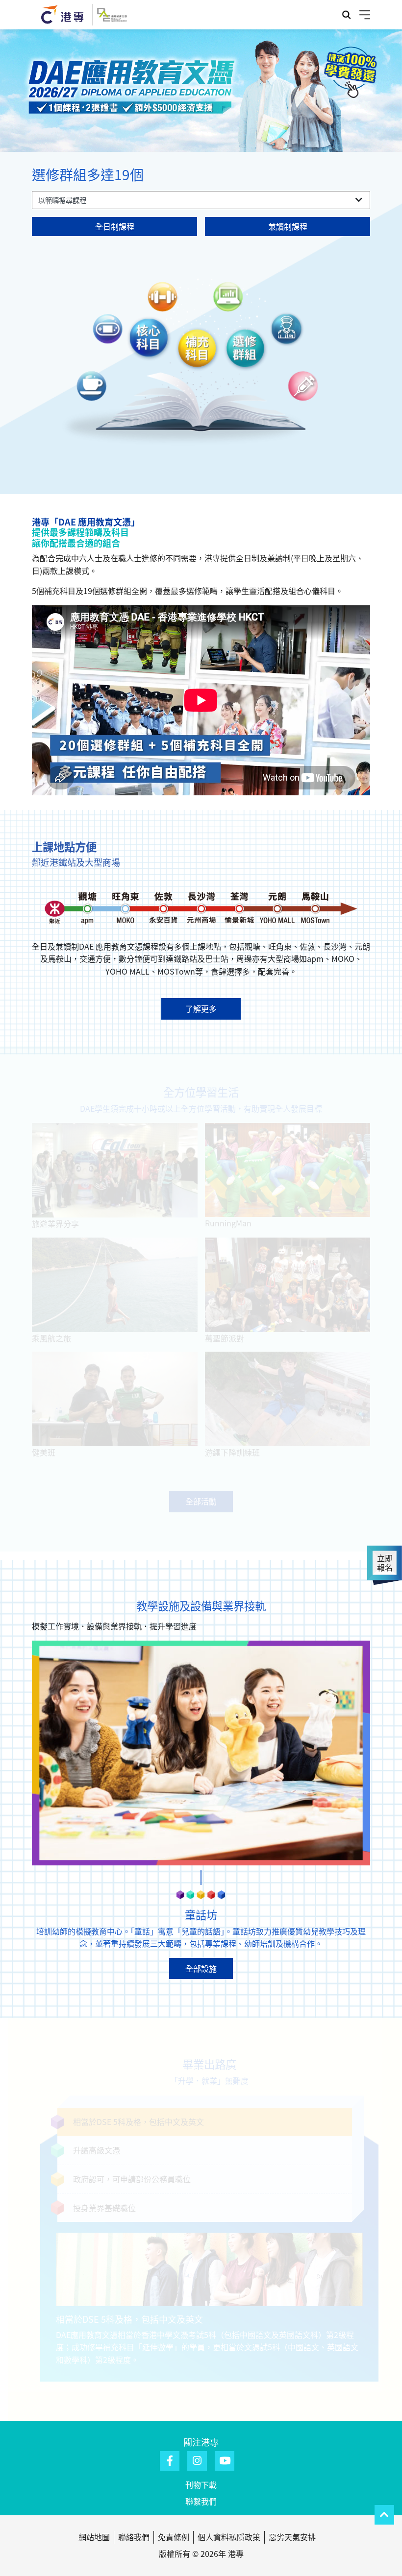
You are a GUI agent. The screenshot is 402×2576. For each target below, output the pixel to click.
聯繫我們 (201, 2501)
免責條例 (174, 2537)
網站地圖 (94, 2537)
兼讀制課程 (288, 226)
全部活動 (201, 1509)
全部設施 (201, 1968)
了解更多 (201, 1008)
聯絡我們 (134, 2537)
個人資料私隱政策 (229, 2537)
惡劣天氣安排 (292, 2537)
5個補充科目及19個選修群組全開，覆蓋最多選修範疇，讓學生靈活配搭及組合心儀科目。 (188, 591)
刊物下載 (201, 2484)
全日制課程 (115, 226)
